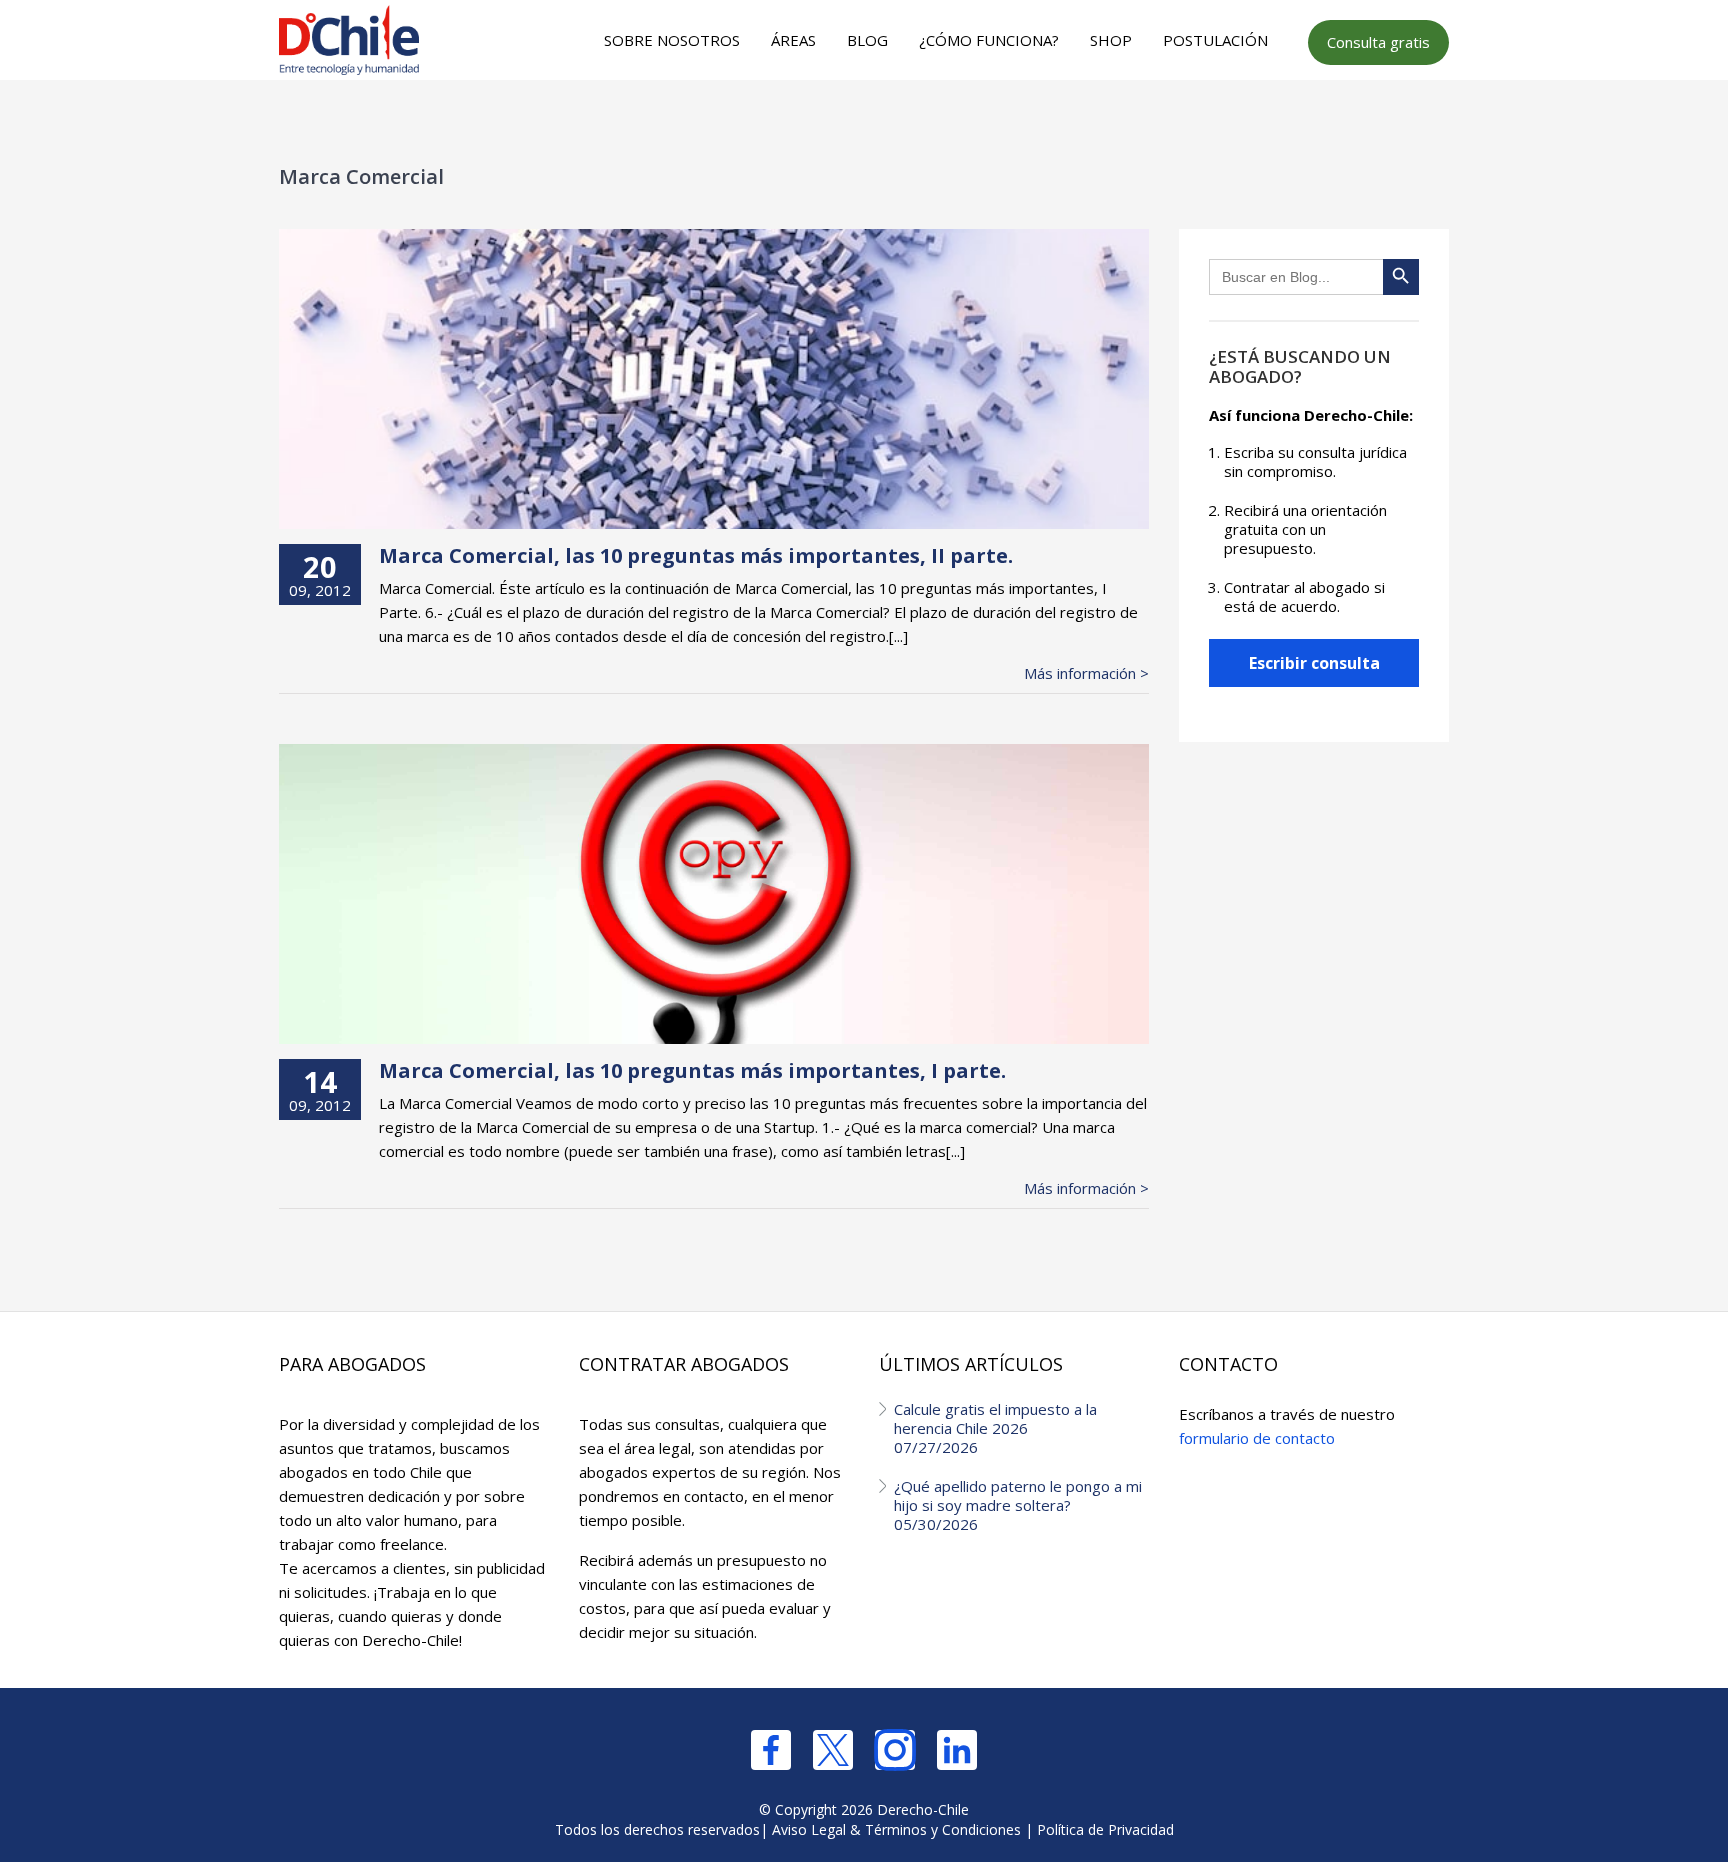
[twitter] (833, 1750)
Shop (1111, 40)
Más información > (1086, 673)
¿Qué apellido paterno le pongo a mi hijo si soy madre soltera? (1018, 1505)
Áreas (793, 40)
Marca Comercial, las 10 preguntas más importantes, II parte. (696, 555)
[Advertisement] (861, 121)
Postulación (1215, 40)
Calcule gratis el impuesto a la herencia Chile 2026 (995, 1428)
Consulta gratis (1378, 42)
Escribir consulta (1314, 663)
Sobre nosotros (672, 40)
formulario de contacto (1257, 1438)
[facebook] (771, 1750)
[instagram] (895, 1750)
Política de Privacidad (1105, 1829)
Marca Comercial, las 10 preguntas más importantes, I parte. (692, 1070)
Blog (867, 40)
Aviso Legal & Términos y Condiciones (896, 1829)
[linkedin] (957, 1750)
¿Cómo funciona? (989, 40)
